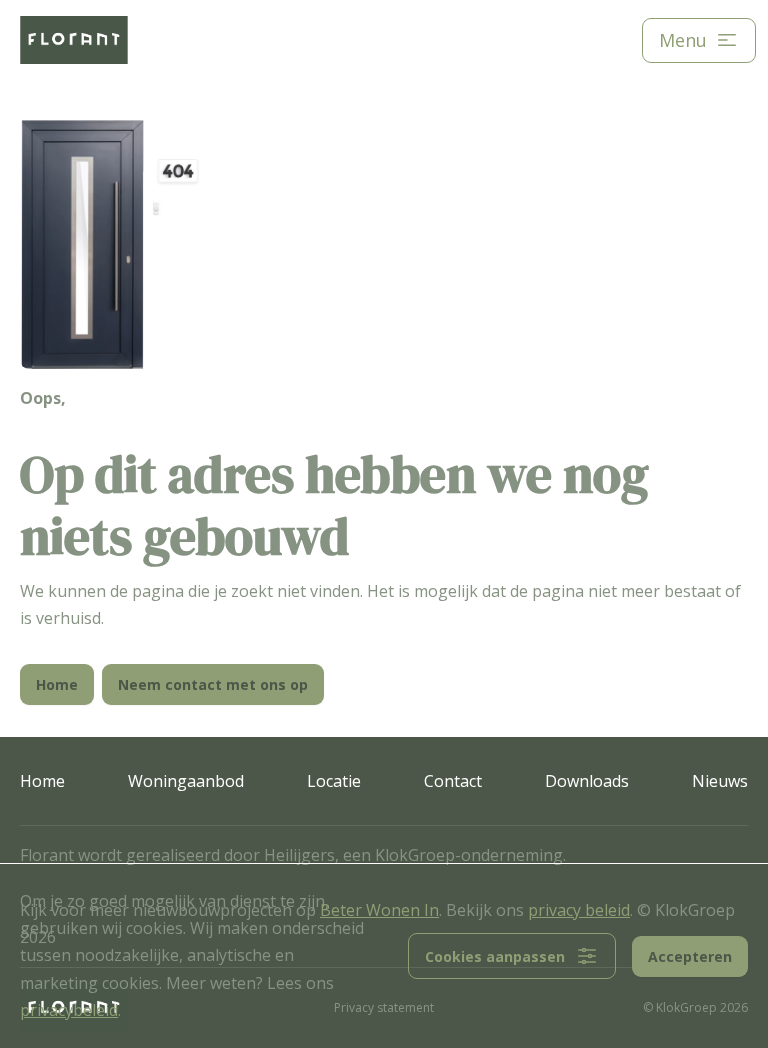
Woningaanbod (186, 781)
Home (42, 781)
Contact (453, 781)
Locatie (334, 781)
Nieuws (720, 781)
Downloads (587, 781)
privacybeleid (69, 1010)
